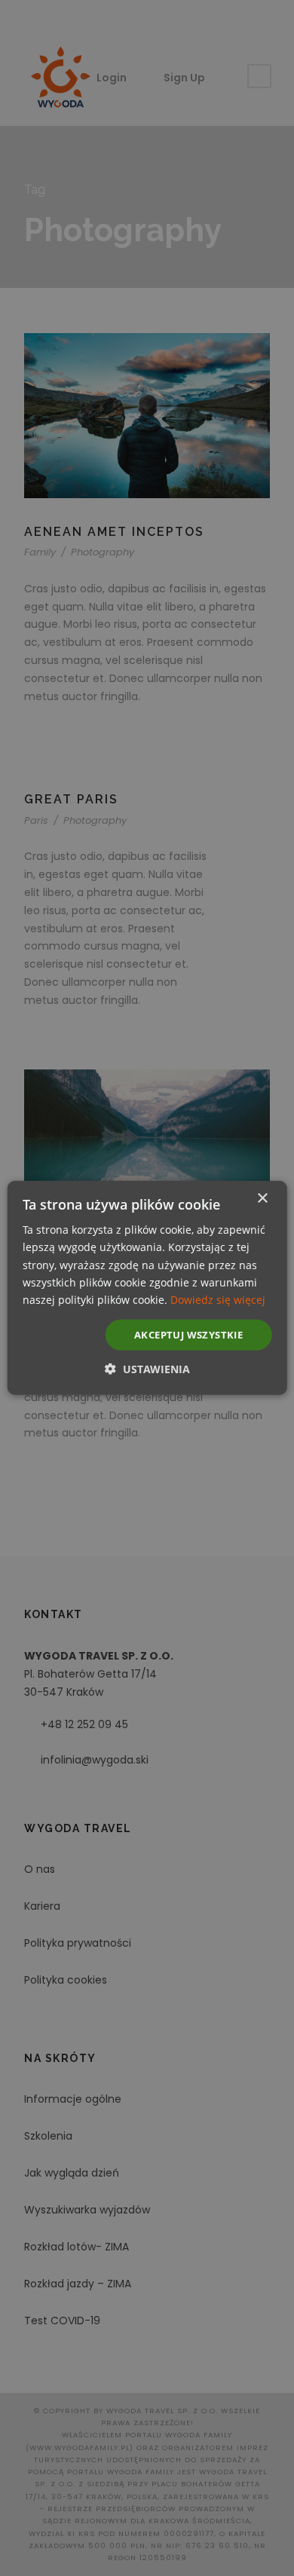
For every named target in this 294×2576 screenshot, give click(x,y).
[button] (147, 1369)
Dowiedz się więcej (218, 1300)
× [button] (262, 1199)
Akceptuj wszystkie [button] (188, 1335)
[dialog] (147, 1288)
